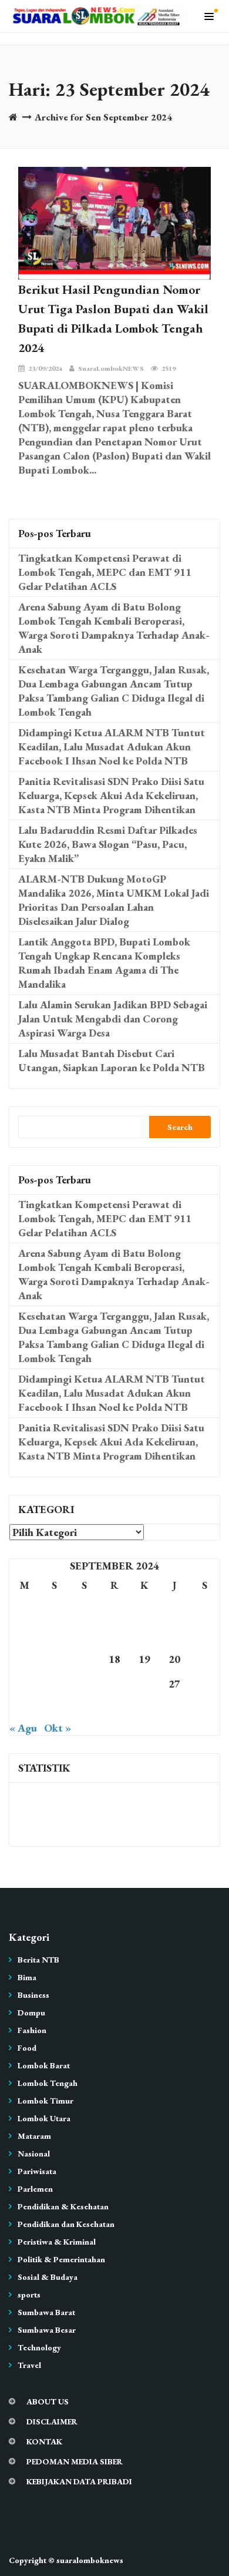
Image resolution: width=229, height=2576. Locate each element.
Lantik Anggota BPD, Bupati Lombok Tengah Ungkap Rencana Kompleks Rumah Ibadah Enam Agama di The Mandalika (104, 963)
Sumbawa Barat (46, 2312)
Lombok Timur (46, 2101)
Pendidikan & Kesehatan (63, 2206)
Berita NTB (38, 1960)
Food (27, 2048)
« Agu (23, 1728)
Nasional (34, 2154)
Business (33, 1995)
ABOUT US (48, 2401)
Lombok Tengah (48, 2083)
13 (174, 1634)
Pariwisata (37, 2171)
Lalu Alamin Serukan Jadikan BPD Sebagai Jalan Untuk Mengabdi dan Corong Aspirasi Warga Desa (113, 1019)
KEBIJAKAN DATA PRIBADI (79, 2481)
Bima (27, 1977)
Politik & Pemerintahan (61, 2259)
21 (204, 1659)
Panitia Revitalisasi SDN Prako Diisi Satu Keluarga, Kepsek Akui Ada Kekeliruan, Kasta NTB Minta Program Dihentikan (111, 795)
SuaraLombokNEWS (111, 368)
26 (144, 1684)
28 (204, 1684)
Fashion (32, 2030)
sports (29, 2295)
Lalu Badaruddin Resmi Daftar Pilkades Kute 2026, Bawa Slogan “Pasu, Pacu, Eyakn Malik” (108, 844)
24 (85, 1684)
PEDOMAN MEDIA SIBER (75, 2461)
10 (85, 1634)
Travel (29, 2365)
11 (114, 1634)
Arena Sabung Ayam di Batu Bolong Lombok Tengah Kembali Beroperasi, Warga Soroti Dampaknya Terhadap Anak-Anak (114, 628)
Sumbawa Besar (47, 2330)
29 (25, 1708)
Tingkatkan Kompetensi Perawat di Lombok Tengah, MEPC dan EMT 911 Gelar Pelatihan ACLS (105, 572)
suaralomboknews (90, 2560)
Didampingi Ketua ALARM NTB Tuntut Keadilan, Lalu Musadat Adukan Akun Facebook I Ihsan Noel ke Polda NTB (112, 747)
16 (55, 1659)
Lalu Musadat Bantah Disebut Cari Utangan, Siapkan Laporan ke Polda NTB (112, 1060)
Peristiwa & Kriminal (57, 2242)
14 (204, 1634)
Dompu (31, 2012)
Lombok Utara (44, 2118)
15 (25, 1659)
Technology (39, 2347)
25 (114, 1684)
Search (180, 1127)
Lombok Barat (44, 2065)
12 (144, 1634)
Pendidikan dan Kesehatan (66, 2224)
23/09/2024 (45, 368)
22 (25, 1684)
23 (55, 1684)
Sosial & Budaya (48, 2277)
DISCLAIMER (52, 2421)
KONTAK (44, 2441)
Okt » (58, 1728)
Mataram (34, 2136)
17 (85, 1659)
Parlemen (35, 2189)
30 (55, 1708)
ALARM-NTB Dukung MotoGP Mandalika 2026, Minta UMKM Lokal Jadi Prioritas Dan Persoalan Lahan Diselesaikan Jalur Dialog (114, 900)
